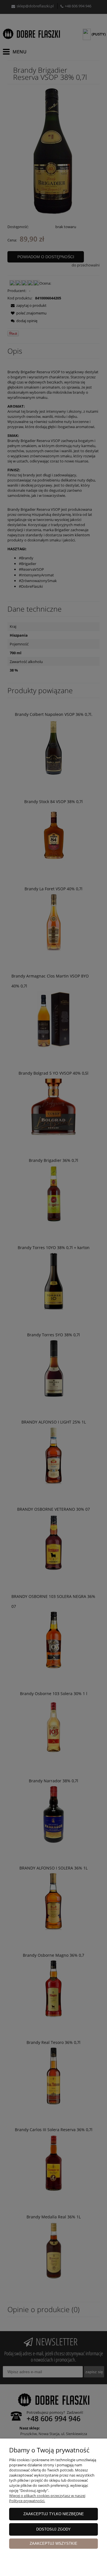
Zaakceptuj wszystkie (53, 2543)
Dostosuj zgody (53, 2529)
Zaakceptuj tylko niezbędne (54, 2514)
